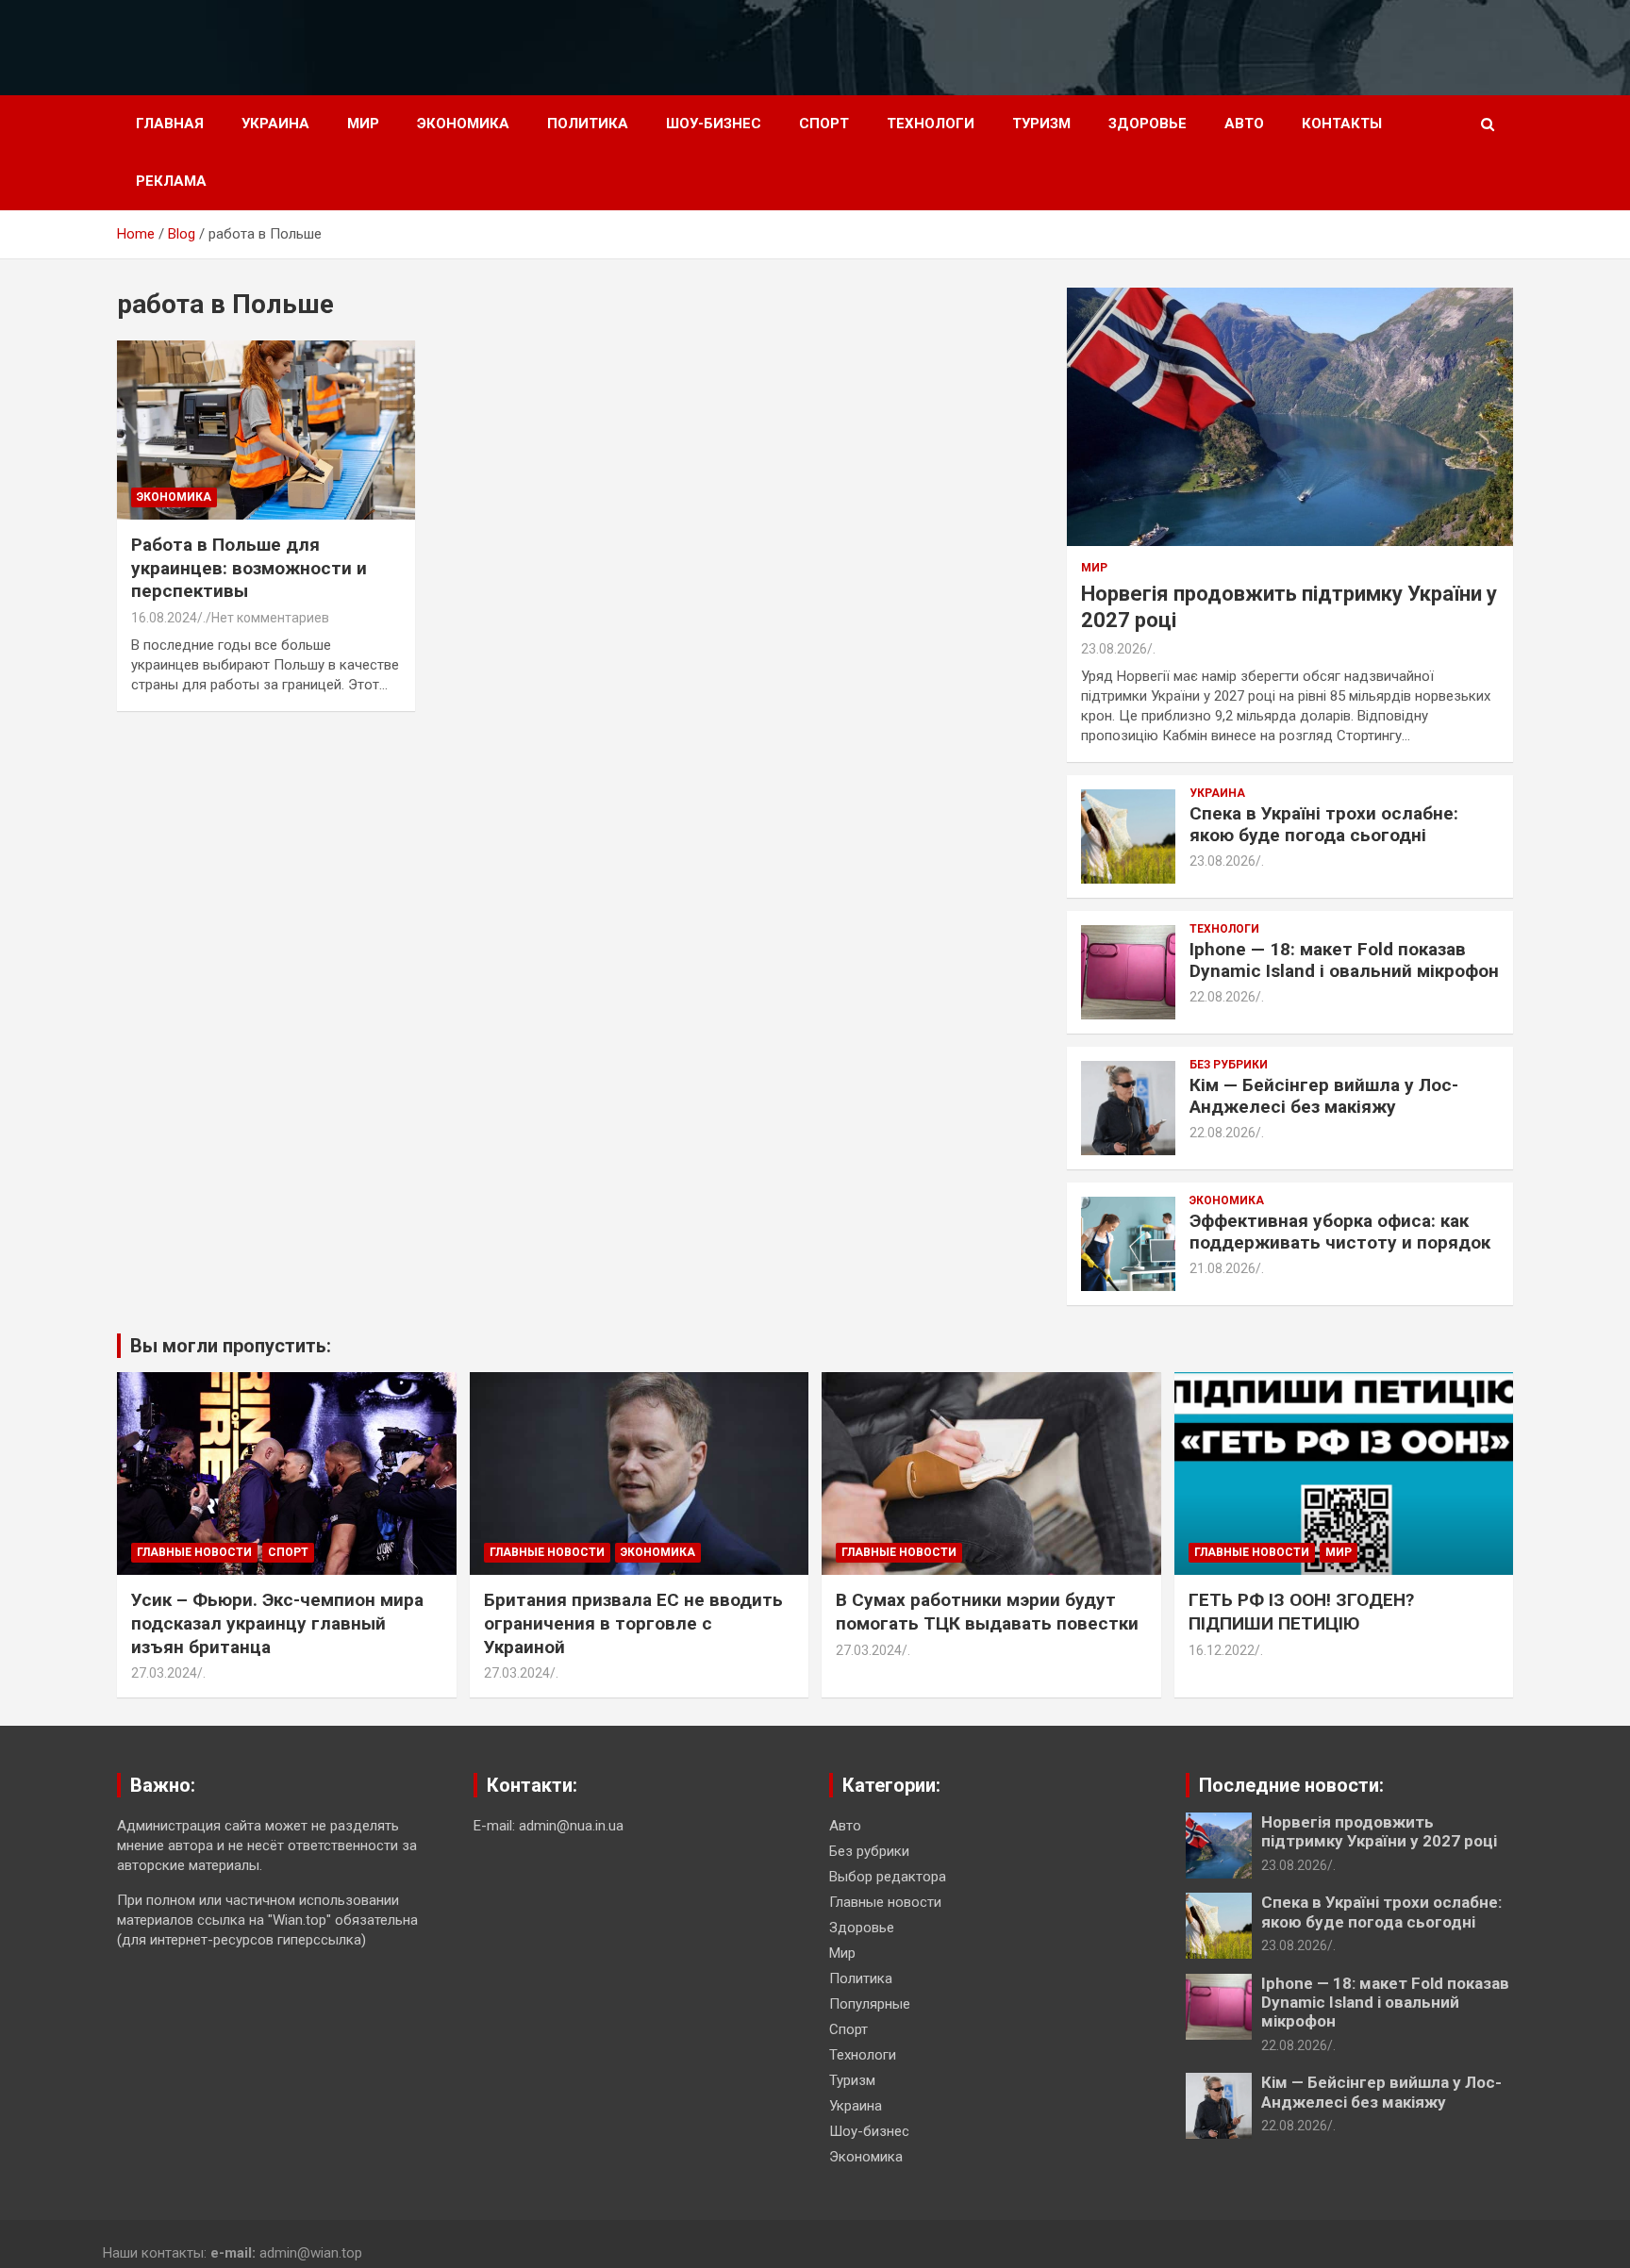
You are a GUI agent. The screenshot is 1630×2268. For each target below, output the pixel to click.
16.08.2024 (164, 618)
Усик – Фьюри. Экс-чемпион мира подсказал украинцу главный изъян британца (277, 1623)
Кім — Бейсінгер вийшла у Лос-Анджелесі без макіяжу (1324, 1096)
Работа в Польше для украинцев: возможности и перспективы (249, 568)
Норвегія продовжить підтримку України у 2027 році (1379, 1831)
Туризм (1041, 124)
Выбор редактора (888, 1877)
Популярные (870, 2004)
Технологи (931, 124)
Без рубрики (1229, 1065)
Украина (275, 124)
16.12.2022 (1222, 1650)
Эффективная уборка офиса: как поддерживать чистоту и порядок (1340, 1232)
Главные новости (194, 1552)
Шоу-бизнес (714, 124)
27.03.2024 (164, 1673)
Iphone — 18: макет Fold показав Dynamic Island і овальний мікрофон (1344, 960)
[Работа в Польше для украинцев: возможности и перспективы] (266, 430)
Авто (1244, 124)
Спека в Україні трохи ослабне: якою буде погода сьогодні (1324, 824)
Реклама (171, 181)
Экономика (463, 124)
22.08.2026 (1222, 997)
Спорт (824, 124)
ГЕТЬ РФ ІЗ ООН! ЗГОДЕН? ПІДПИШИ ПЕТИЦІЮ (1301, 1612)
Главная (170, 124)
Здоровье (1148, 124)
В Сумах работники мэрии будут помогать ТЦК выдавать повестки (987, 1612)
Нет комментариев (270, 618)
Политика (588, 124)
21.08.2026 (1222, 1268)
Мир (363, 124)
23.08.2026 (1114, 649)
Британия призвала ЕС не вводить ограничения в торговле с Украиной (633, 1623)
